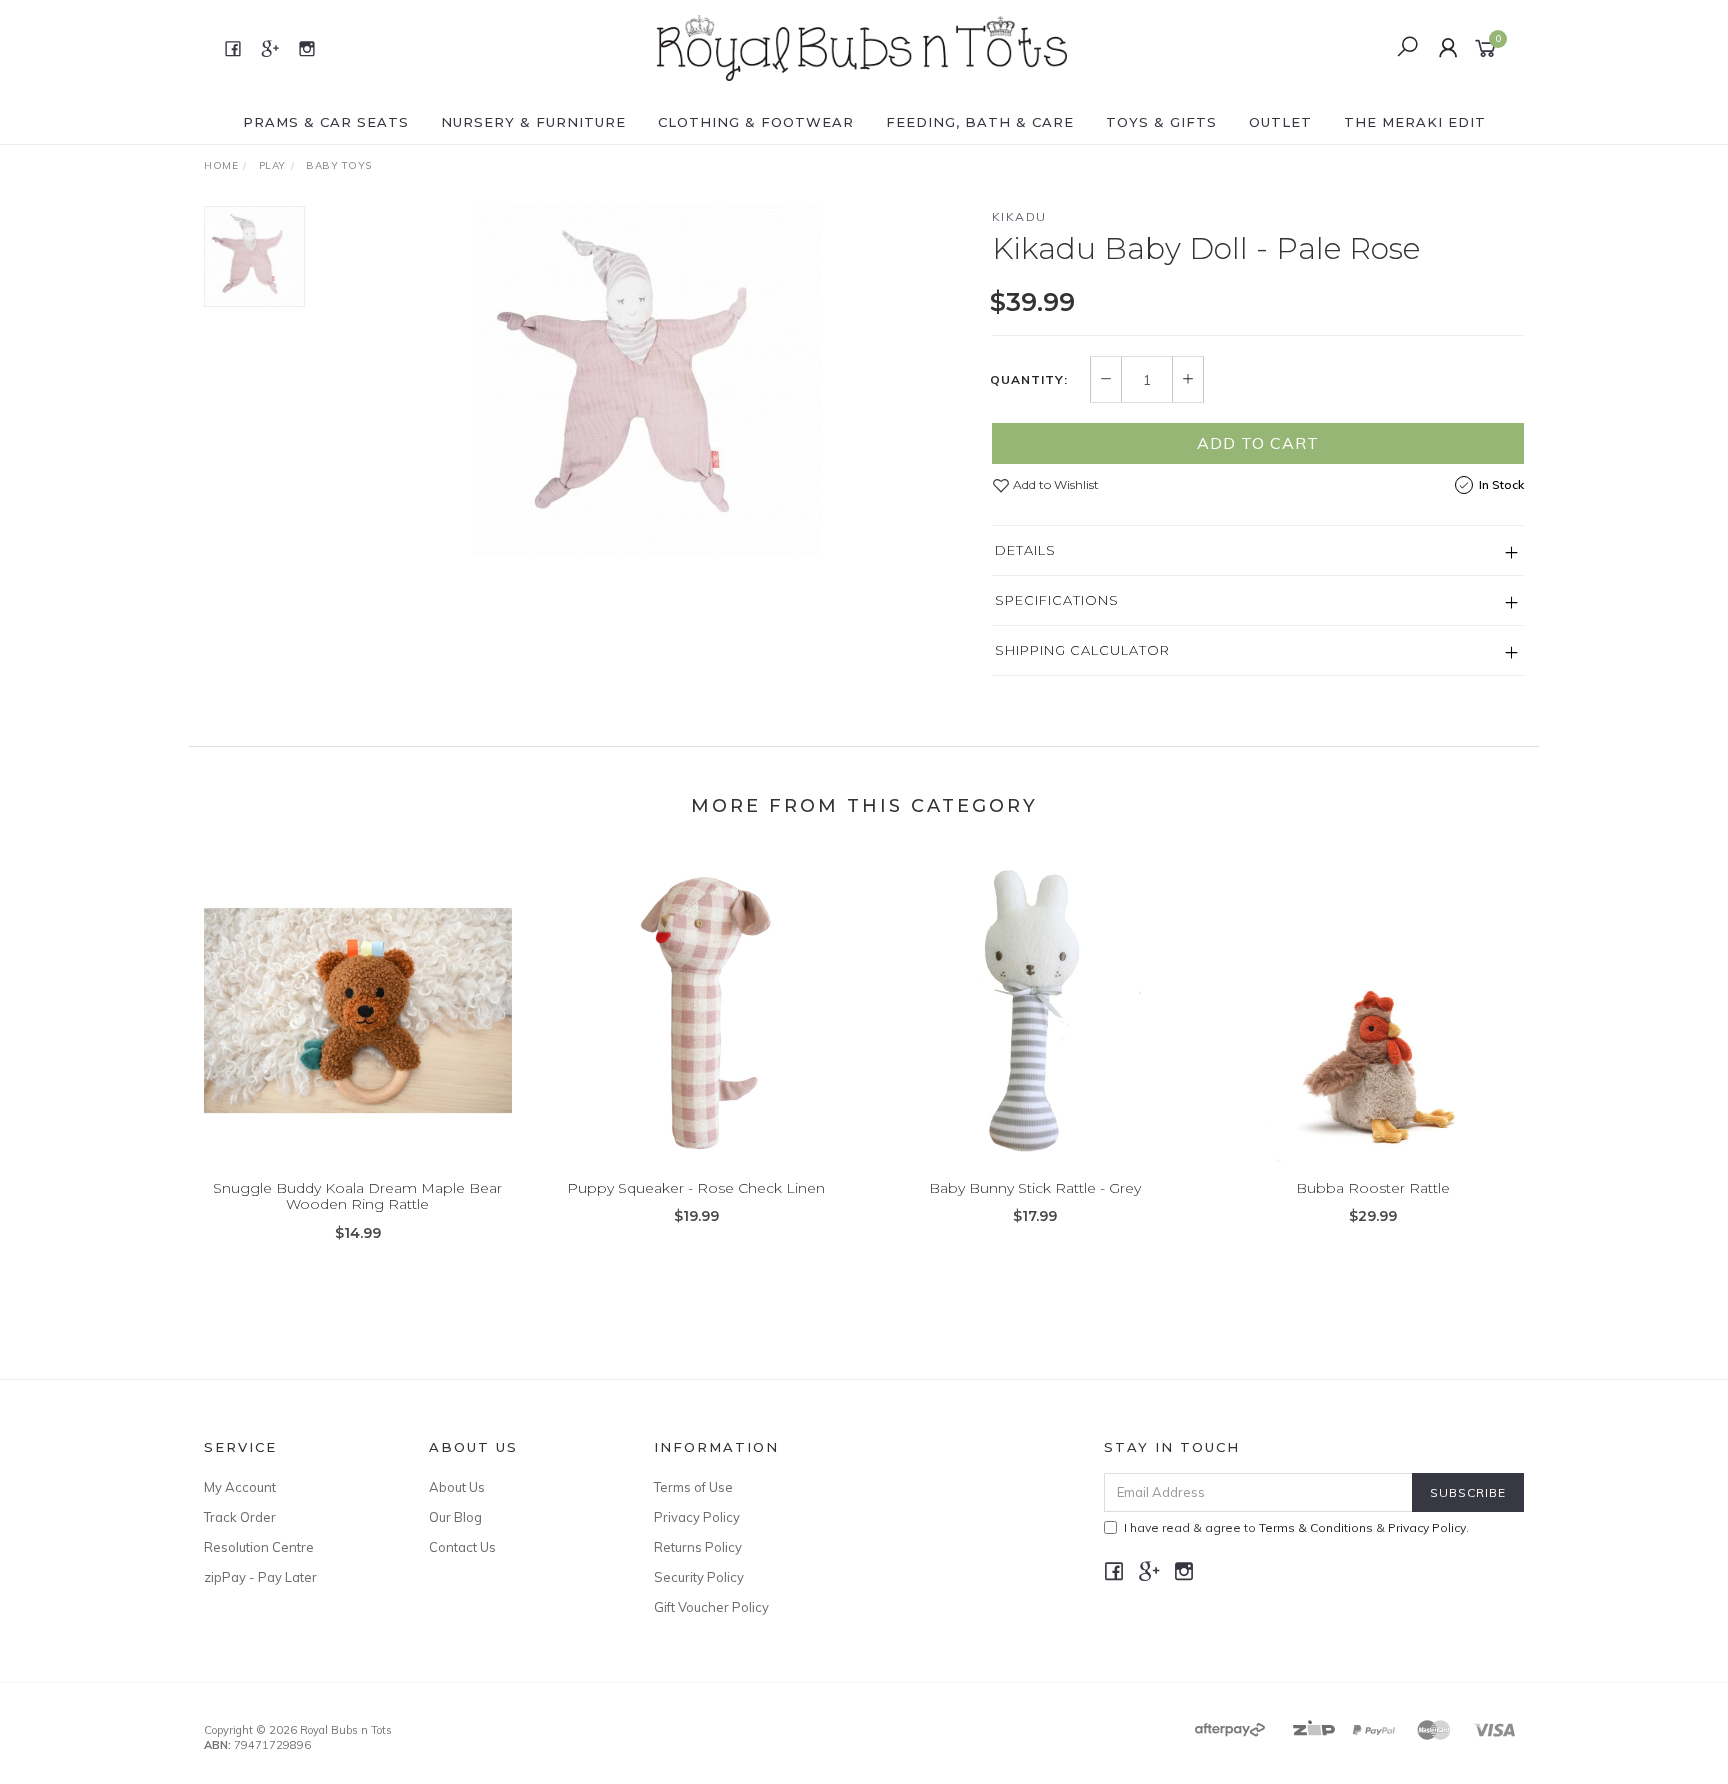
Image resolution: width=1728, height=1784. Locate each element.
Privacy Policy (697, 1517)
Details (1025, 550)
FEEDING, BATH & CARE (980, 122)
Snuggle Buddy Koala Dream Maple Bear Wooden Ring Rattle (357, 1196)
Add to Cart (1258, 443)
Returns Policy (698, 1547)
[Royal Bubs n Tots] (862, 47)
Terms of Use (693, 1487)
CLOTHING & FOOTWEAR (756, 122)
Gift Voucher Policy (711, 1607)
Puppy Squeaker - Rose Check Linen (696, 1188)
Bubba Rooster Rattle (1373, 1188)
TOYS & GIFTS (1161, 122)
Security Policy (699, 1577)
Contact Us (462, 1547)
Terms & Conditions (1316, 1527)
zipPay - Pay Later (260, 1577)
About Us (457, 1487)
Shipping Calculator (1082, 650)
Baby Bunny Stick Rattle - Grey (1035, 1188)
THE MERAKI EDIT (1415, 122)
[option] (648, 381)
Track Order (240, 1517)
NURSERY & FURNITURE (533, 122)
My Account (240, 1487)
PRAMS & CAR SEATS (326, 122)
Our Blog (455, 1517)
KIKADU (1019, 216)
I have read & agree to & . (1296, 1527)
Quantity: (1029, 380)
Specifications (1057, 600)
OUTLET (1280, 122)
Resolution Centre (259, 1547)
